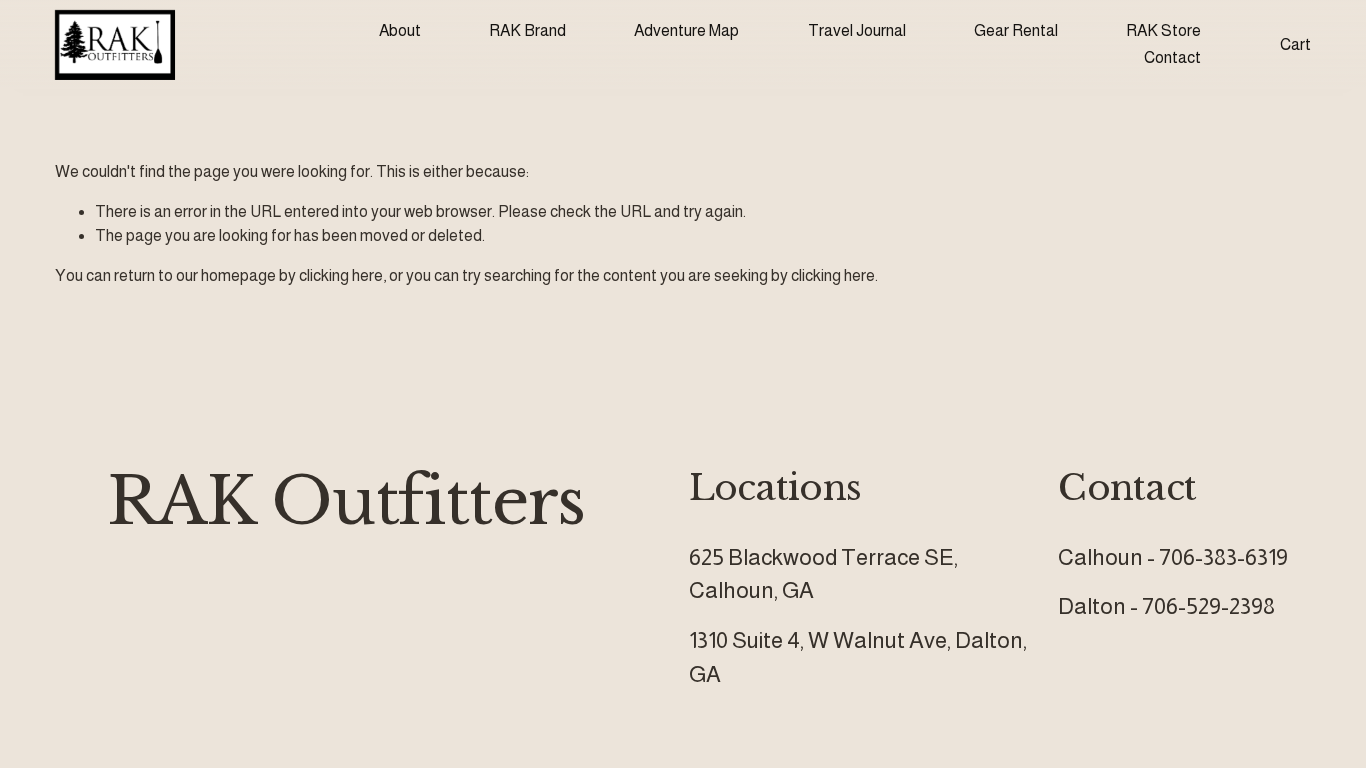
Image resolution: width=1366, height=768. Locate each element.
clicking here (341, 275)
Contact (1172, 57)
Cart (1295, 44)
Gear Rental (1016, 30)
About (400, 30)
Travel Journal (857, 30)
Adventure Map (686, 30)
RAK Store (1163, 30)
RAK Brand (527, 30)
